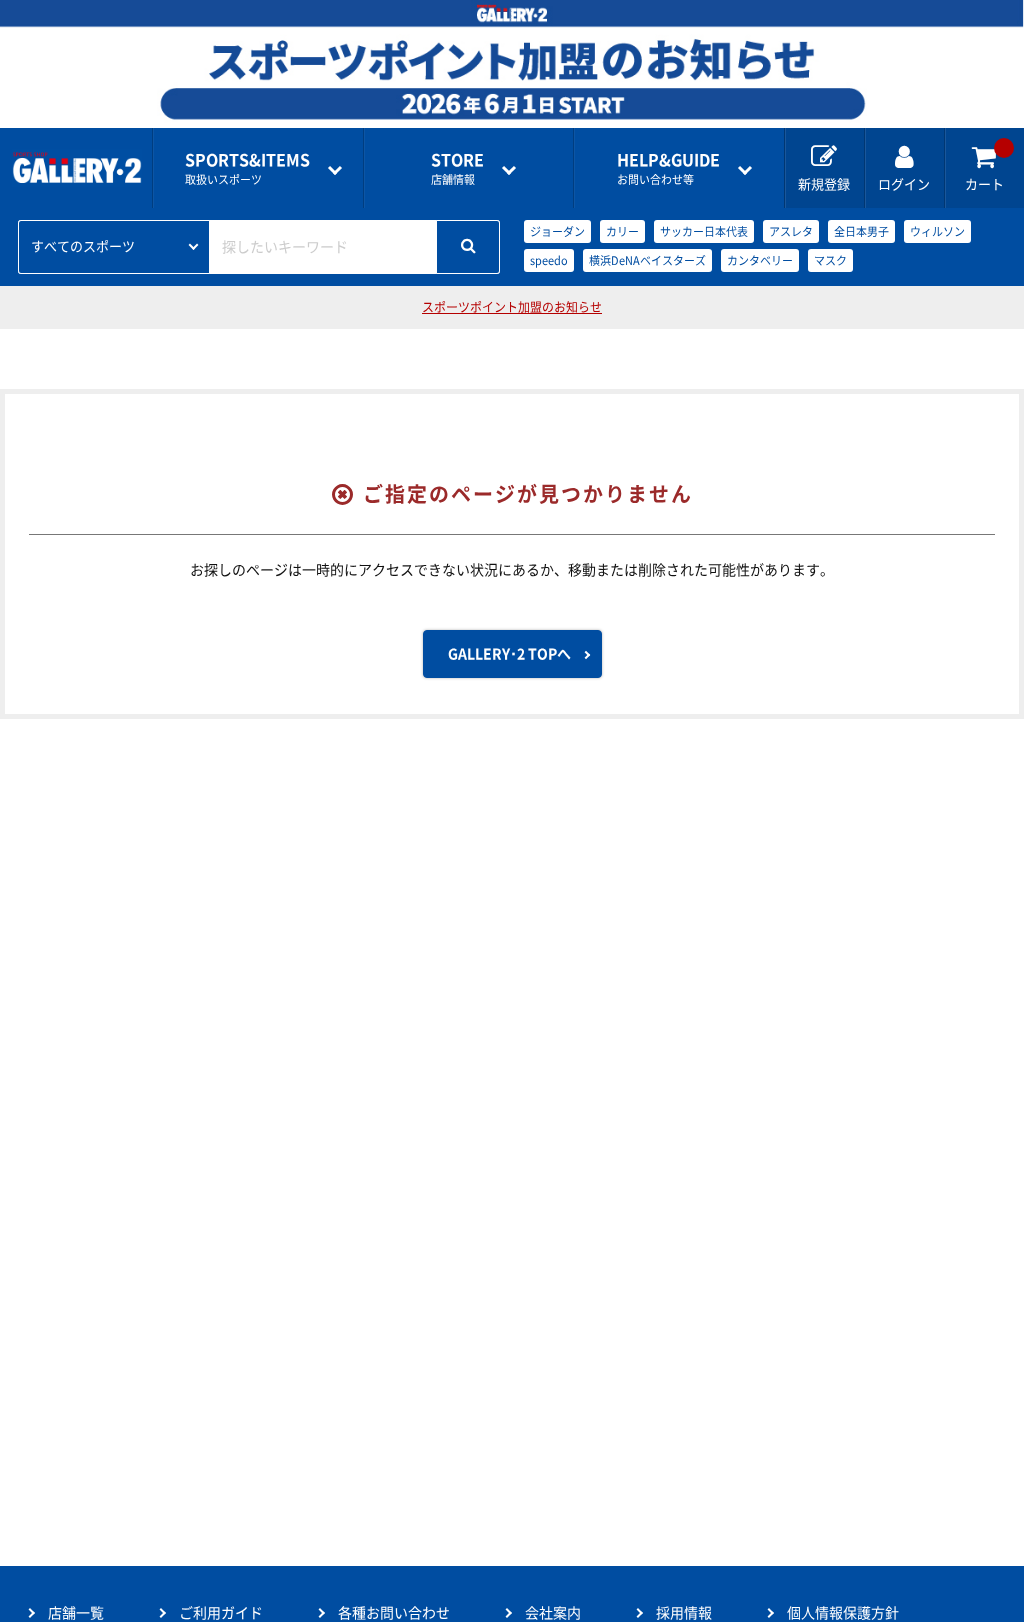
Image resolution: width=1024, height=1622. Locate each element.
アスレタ (791, 231)
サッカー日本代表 (704, 231)
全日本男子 (861, 231)
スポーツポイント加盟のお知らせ (512, 307)
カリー (622, 231)
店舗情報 (457, 168)
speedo (549, 260)
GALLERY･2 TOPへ (509, 654)
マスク (830, 260)
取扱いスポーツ (247, 168)
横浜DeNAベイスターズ (647, 260)
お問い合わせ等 (668, 168)
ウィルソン (937, 231)
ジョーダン (557, 231)
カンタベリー (760, 260)
